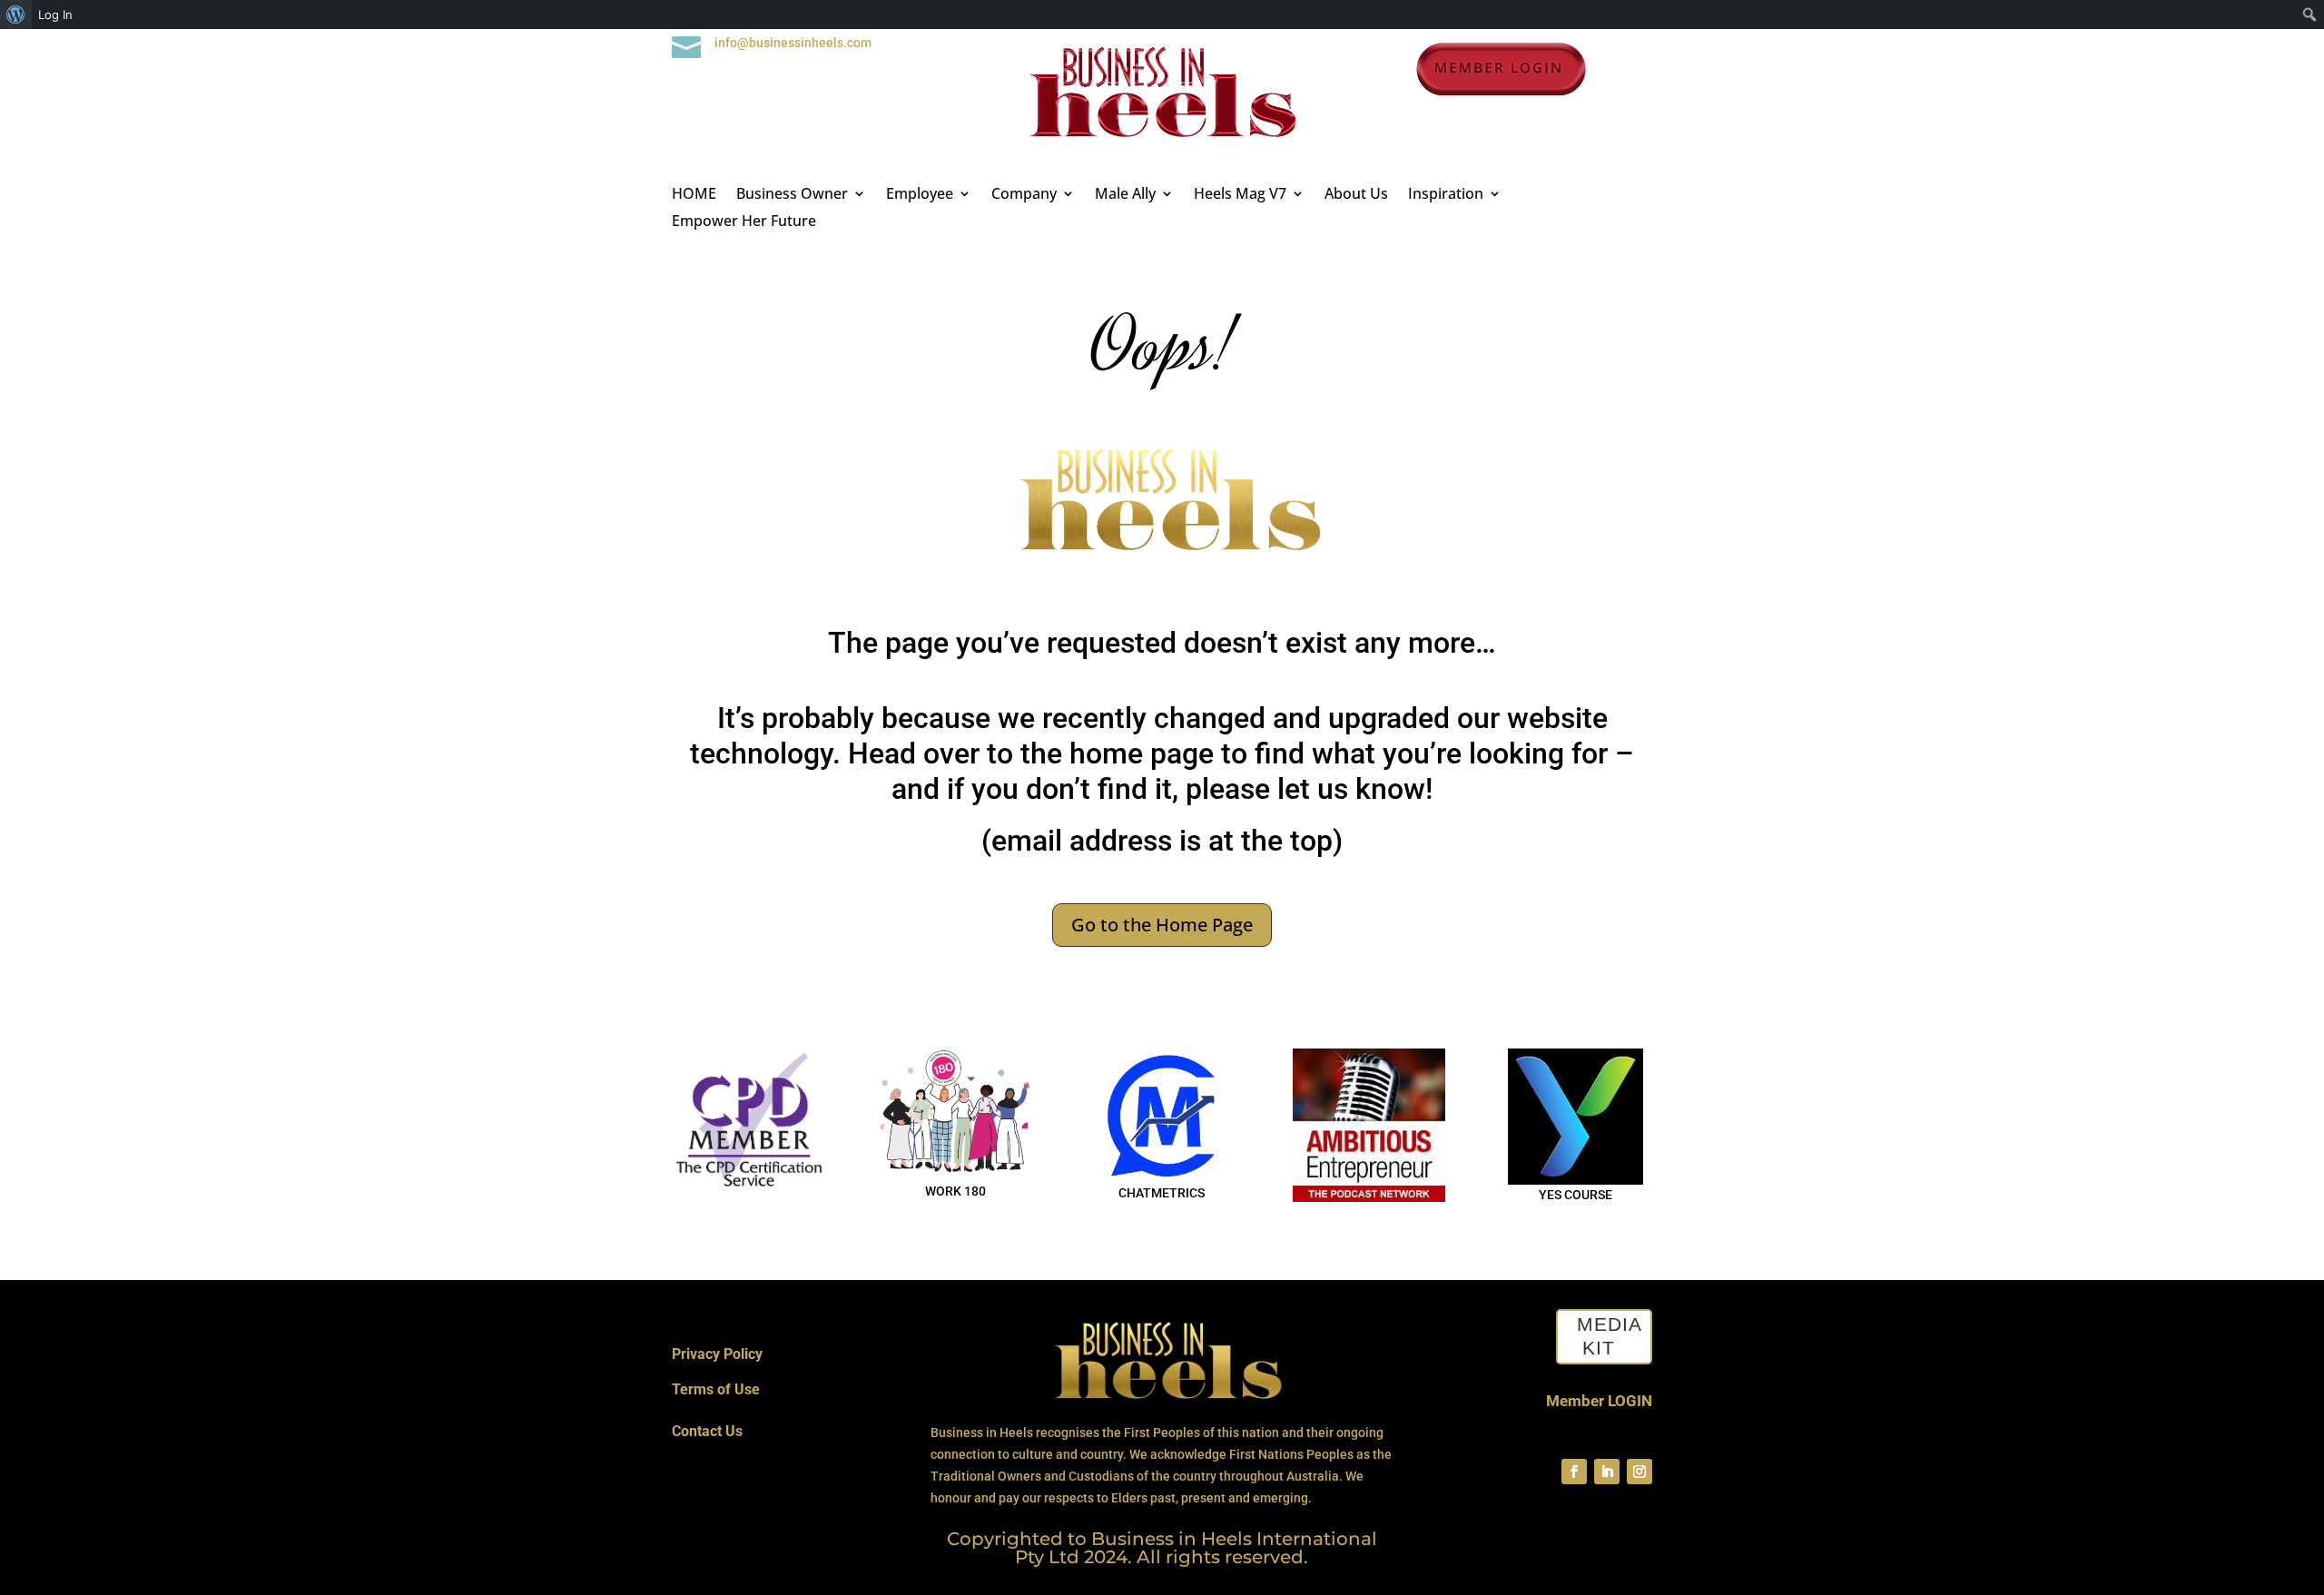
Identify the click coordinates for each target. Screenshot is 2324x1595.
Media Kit (1610, 1336)
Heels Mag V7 (1240, 195)
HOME (694, 195)
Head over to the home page (1031, 753)
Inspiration (1446, 195)
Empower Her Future (744, 222)
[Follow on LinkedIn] (1607, 1472)
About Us (1356, 195)
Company (1024, 195)
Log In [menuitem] (55, 15)
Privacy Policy (717, 1354)
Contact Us (707, 1431)
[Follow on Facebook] (1574, 1472)
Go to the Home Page (1162, 925)
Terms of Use (716, 1389)
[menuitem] (16, 15)
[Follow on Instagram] (1640, 1472)
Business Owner (792, 195)
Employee (920, 195)
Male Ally (1125, 195)
